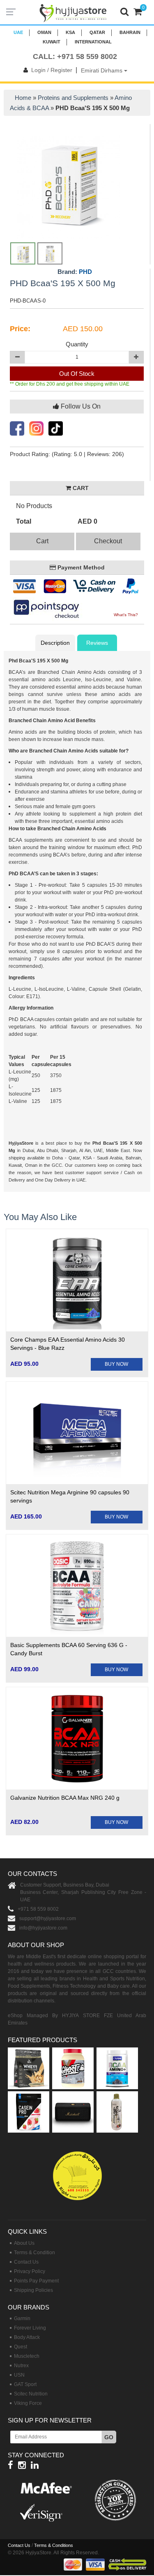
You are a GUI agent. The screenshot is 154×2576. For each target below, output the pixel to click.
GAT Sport (25, 2384)
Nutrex (21, 2366)
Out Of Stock (77, 374)
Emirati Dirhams (102, 70)
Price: (20, 329)
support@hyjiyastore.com (48, 1918)
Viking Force (28, 2403)
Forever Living (30, 2328)
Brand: (75, 272)
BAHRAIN (130, 32)
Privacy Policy (30, 2271)
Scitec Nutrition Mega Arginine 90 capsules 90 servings (70, 1496)
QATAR (97, 32)
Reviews (97, 643)
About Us (24, 2243)
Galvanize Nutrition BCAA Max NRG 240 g (65, 1798)
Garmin (22, 2318)
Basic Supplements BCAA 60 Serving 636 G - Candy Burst (69, 1649)
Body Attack (27, 2337)
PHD (85, 272)
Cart (42, 541)
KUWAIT (52, 42)
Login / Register (52, 70)
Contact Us (26, 2262)
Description (55, 643)
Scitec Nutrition (31, 2394)
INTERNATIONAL (93, 42)
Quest (21, 2347)
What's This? (126, 615)
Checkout (108, 541)
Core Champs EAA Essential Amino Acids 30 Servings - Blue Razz (68, 1344)
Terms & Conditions (54, 2545)
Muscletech (27, 2356)
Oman (44, 32)
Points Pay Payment (36, 2281)
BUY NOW (116, 1364)
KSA (70, 32)
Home (23, 98)
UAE (18, 32)
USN (19, 2375)
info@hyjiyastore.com (43, 1928)
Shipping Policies (33, 2290)
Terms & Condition (34, 2253)
